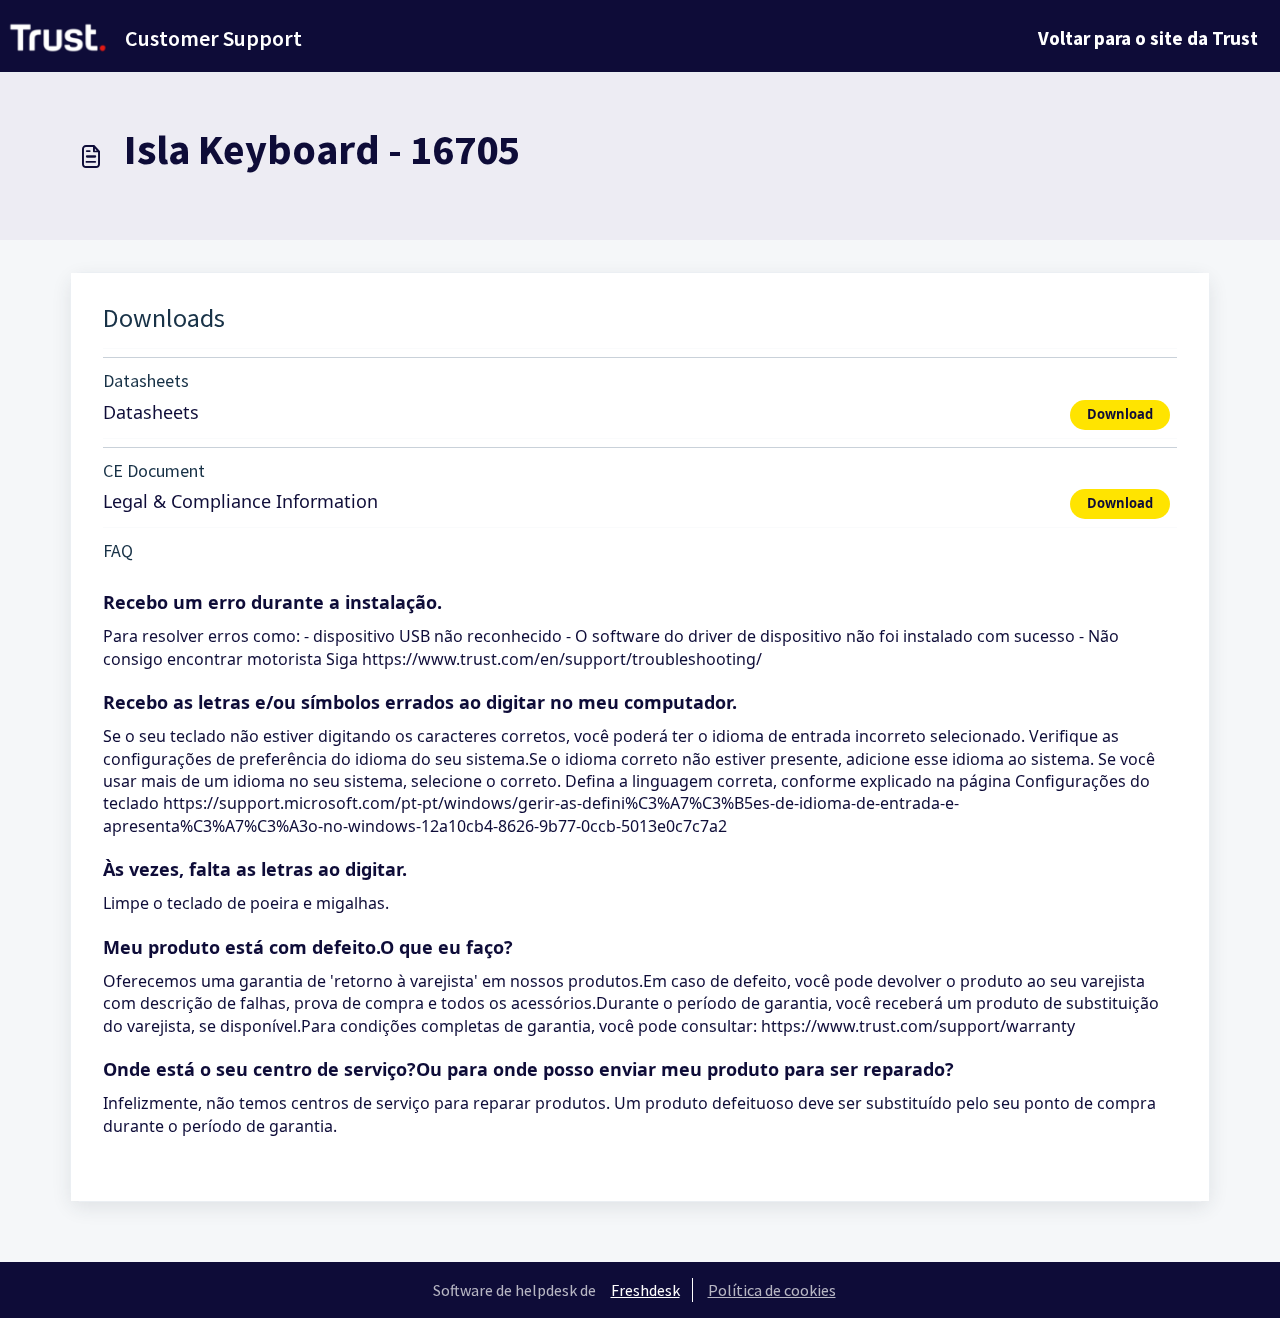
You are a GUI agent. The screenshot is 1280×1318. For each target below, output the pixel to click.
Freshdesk (645, 1290)
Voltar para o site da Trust (1148, 38)
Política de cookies (772, 1290)
